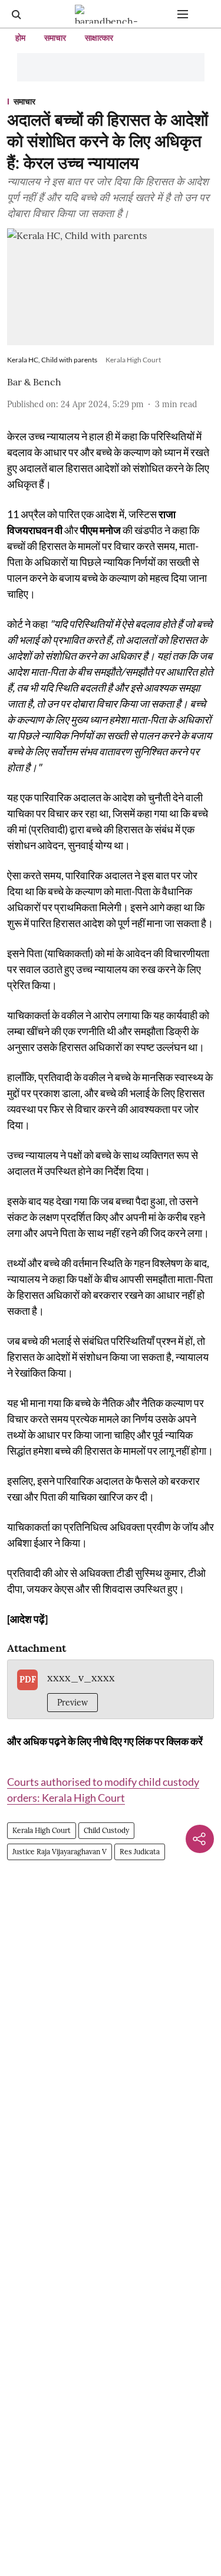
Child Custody (106, 1830)
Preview (72, 1703)
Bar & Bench (34, 382)
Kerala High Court (42, 1830)
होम (20, 38)
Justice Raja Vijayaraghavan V (60, 1852)
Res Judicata (140, 1852)
